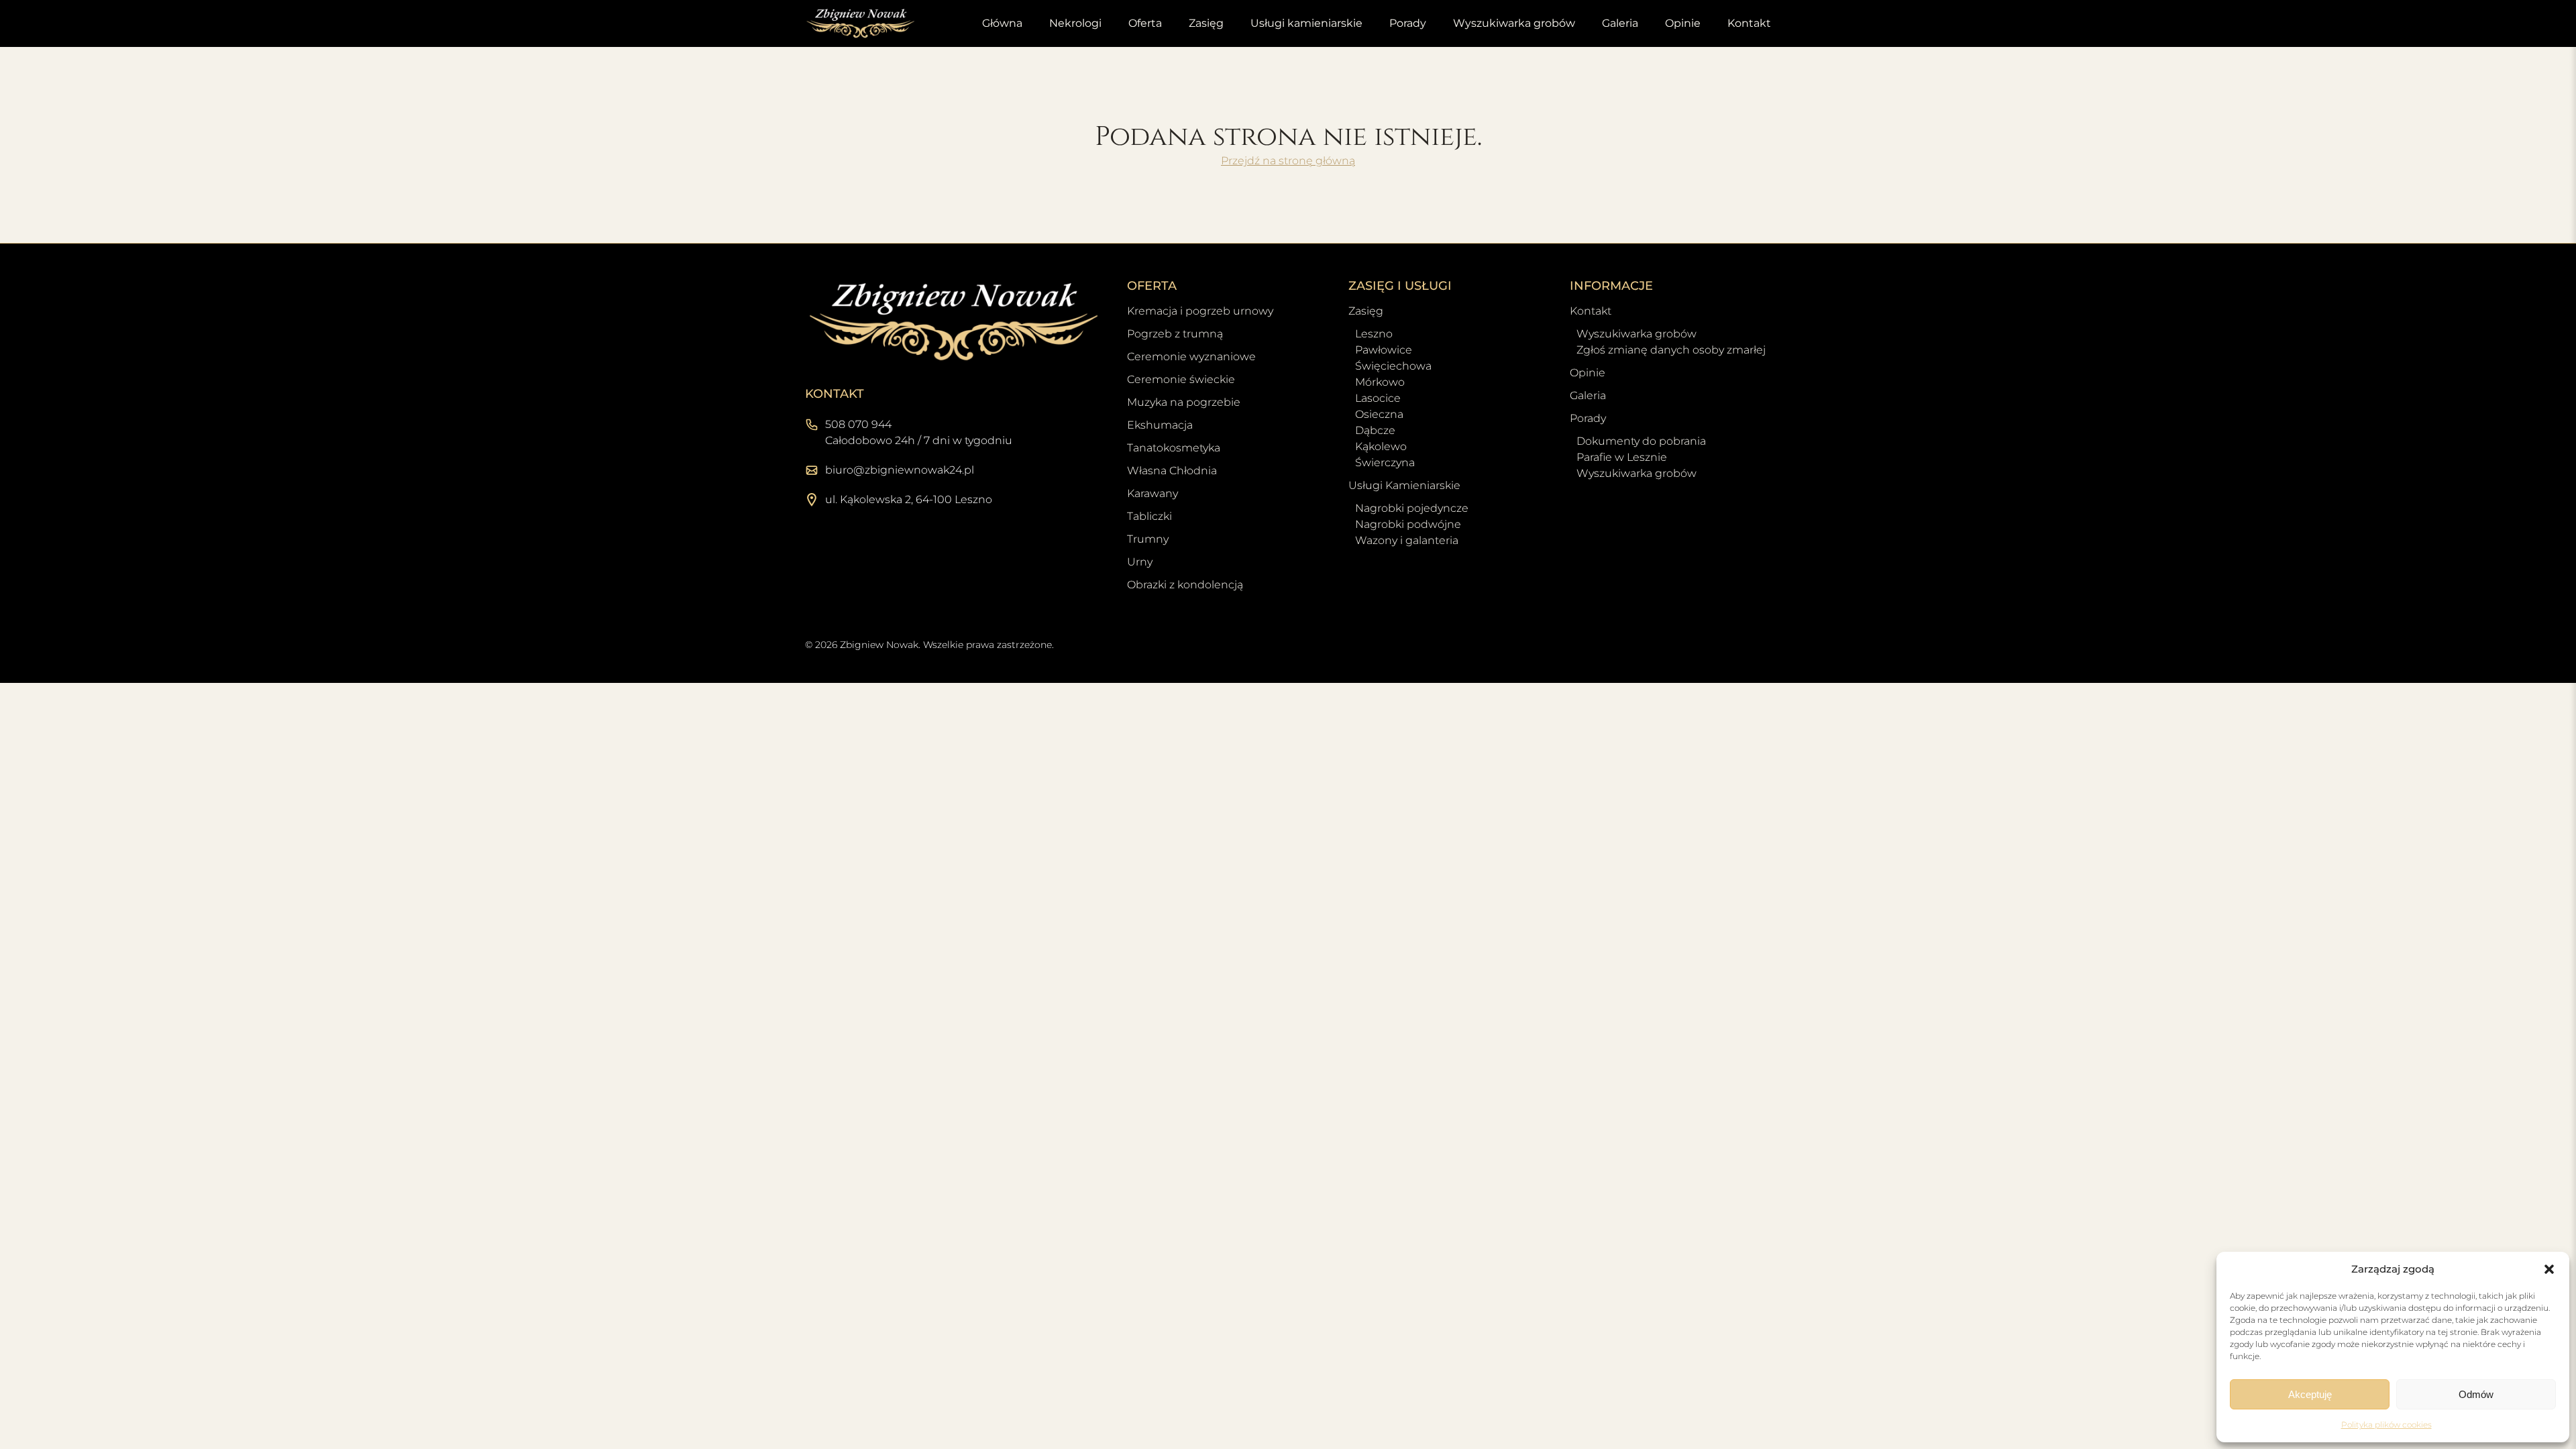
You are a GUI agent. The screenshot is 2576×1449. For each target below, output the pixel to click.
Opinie (1683, 23)
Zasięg (1206, 23)
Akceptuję (2310, 1394)
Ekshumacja (1160, 425)
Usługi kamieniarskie (1306, 23)
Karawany (1152, 493)
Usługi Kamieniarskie (1404, 485)
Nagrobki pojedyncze (1412, 508)
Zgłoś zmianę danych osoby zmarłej (1671, 350)
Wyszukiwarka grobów (1514, 23)
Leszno (1374, 334)
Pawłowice (1384, 350)
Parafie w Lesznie (1622, 457)
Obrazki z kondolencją (1185, 585)
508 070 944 (858, 424)
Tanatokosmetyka (1174, 448)
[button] (2549, 1269)
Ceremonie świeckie (1181, 379)
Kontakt (1749, 23)
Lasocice (1378, 398)
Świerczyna (1385, 463)
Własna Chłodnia (1172, 471)
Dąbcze (1375, 430)
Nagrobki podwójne (1408, 524)
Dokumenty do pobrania (1641, 441)
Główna (1002, 23)
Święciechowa (1393, 366)
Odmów (2476, 1394)
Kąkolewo (1381, 446)
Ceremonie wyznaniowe (1191, 357)
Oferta (1145, 23)
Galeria (1620, 23)
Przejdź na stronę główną (1288, 161)
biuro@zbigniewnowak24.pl (900, 470)
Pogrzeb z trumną (1175, 334)
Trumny (1148, 539)
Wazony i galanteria (1407, 540)
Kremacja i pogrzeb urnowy (1200, 311)
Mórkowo (1380, 382)
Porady (1408, 23)
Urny (1140, 562)
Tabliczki (1149, 516)
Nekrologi (1075, 23)
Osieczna (1379, 414)
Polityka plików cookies (2386, 1425)
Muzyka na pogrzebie (1184, 402)
